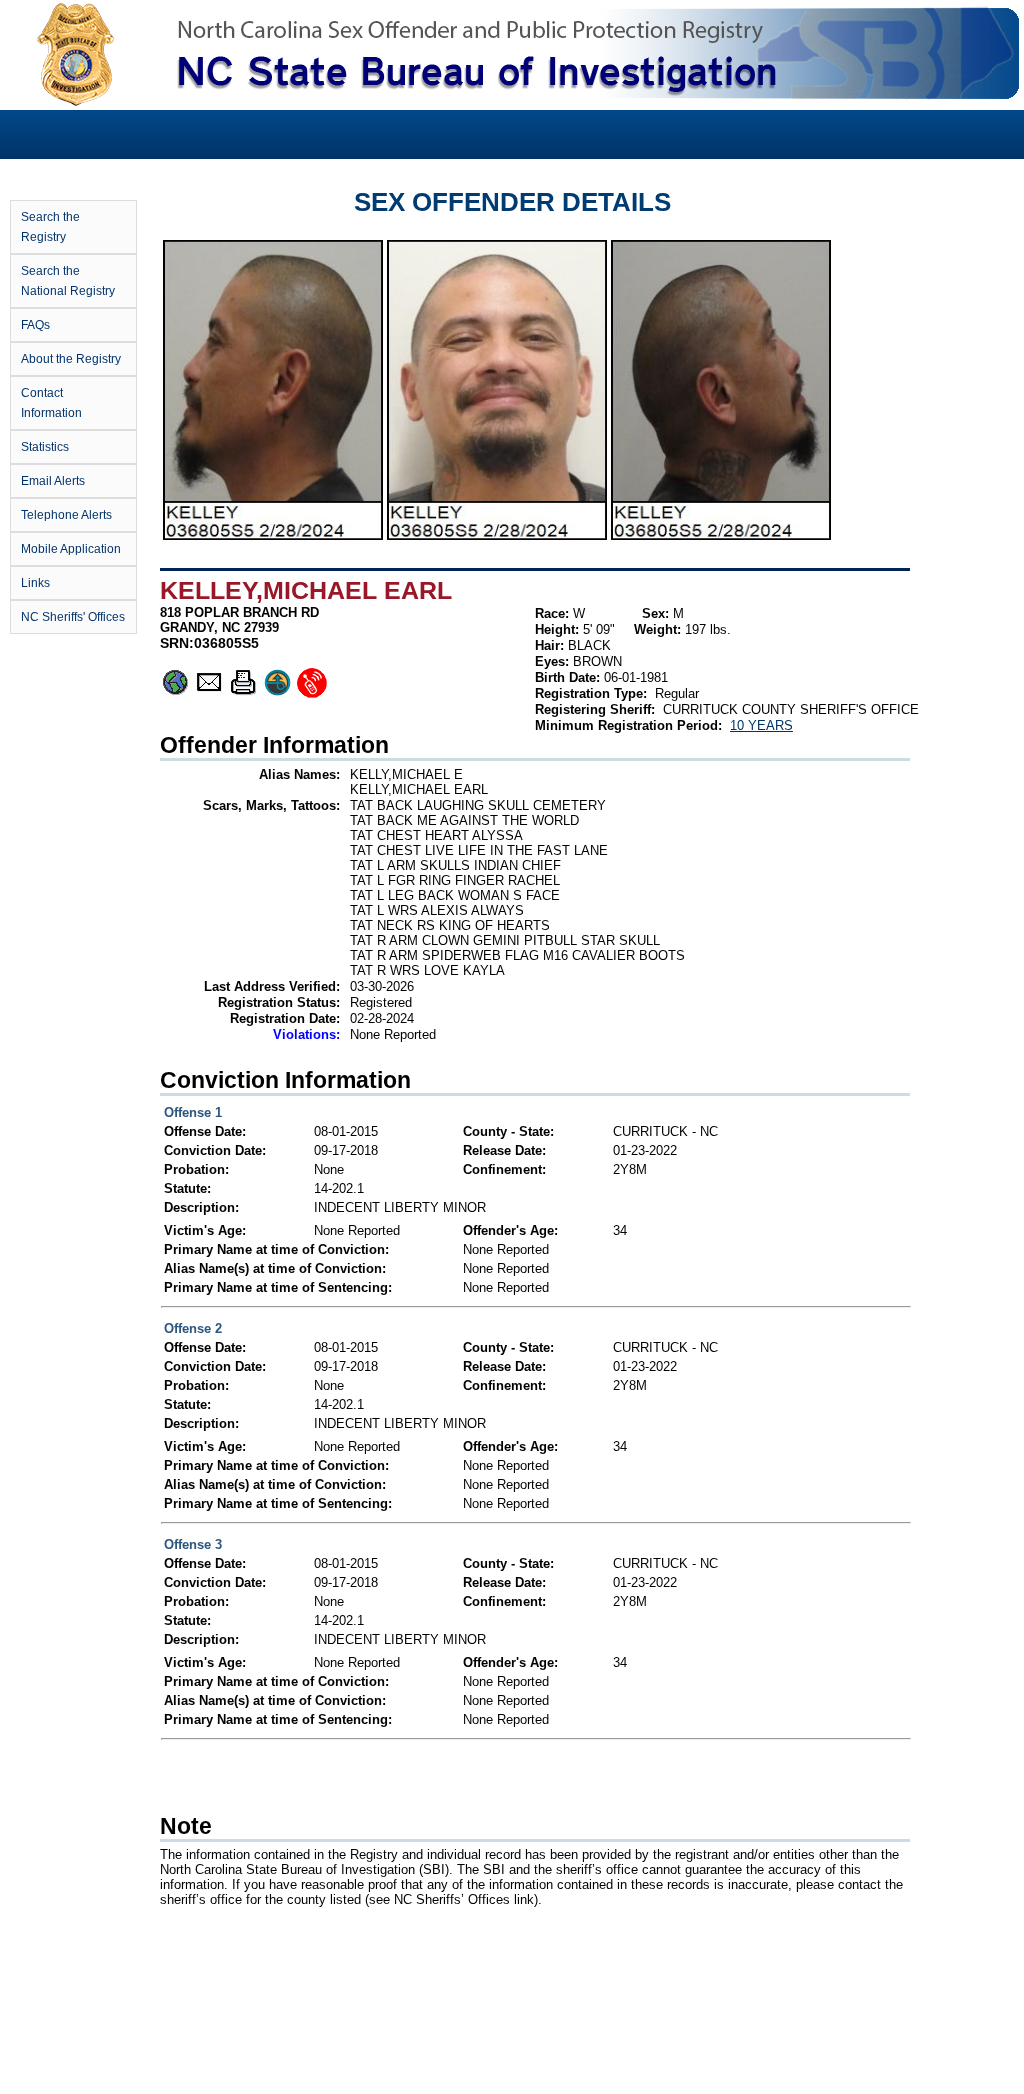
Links (35, 583)
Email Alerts (53, 481)
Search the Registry (50, 227)
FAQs (35, 325)
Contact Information (51, 403)
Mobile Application (71, 549)
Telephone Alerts (66, 515)
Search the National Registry (68, 281)
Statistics (45, 447)
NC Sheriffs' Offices (73, 617)
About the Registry (71, 359)
